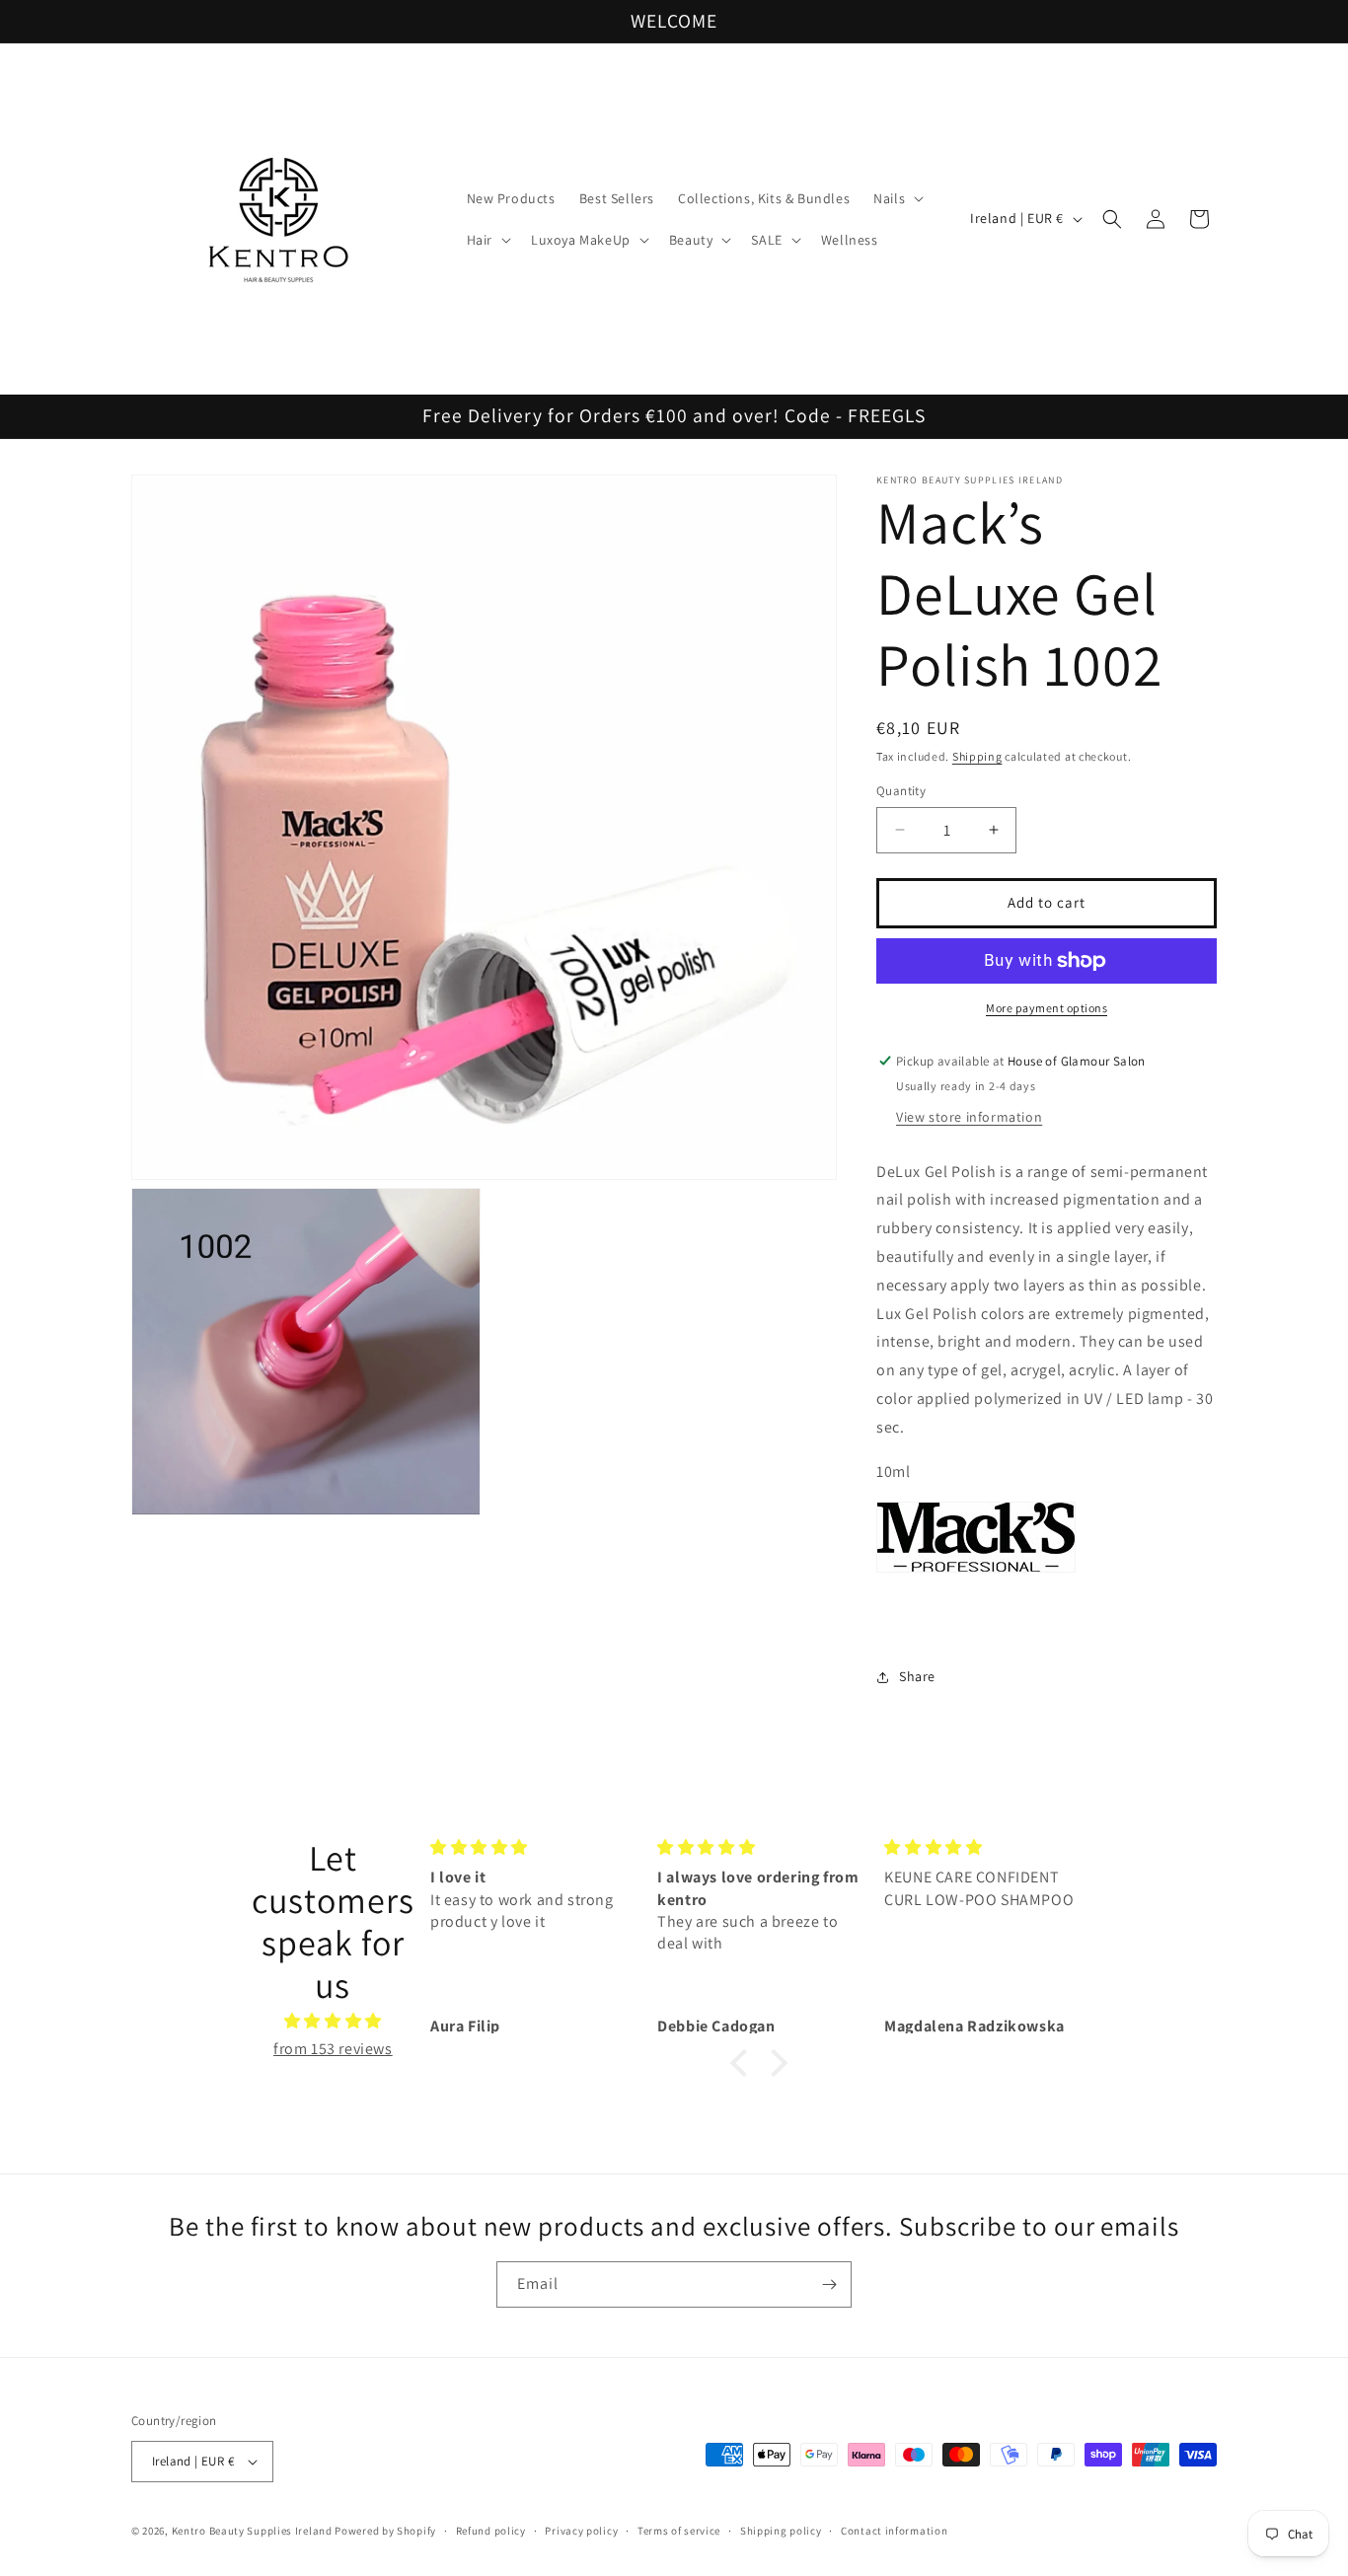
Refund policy (491, 2531)
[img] (333, 2022)
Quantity (901, 791)
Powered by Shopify (385, 2531)
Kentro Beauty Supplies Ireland (252, 2531)
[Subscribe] (829, 2284)
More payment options (1047, 1008)
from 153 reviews (333, 2049)
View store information (969, 1117)
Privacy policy (581, 2531)
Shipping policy (781, 2531)
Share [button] (917, 1676)
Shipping (977, 756)
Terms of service (679, 2531)
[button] (897, 198)
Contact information (894, 2531)
